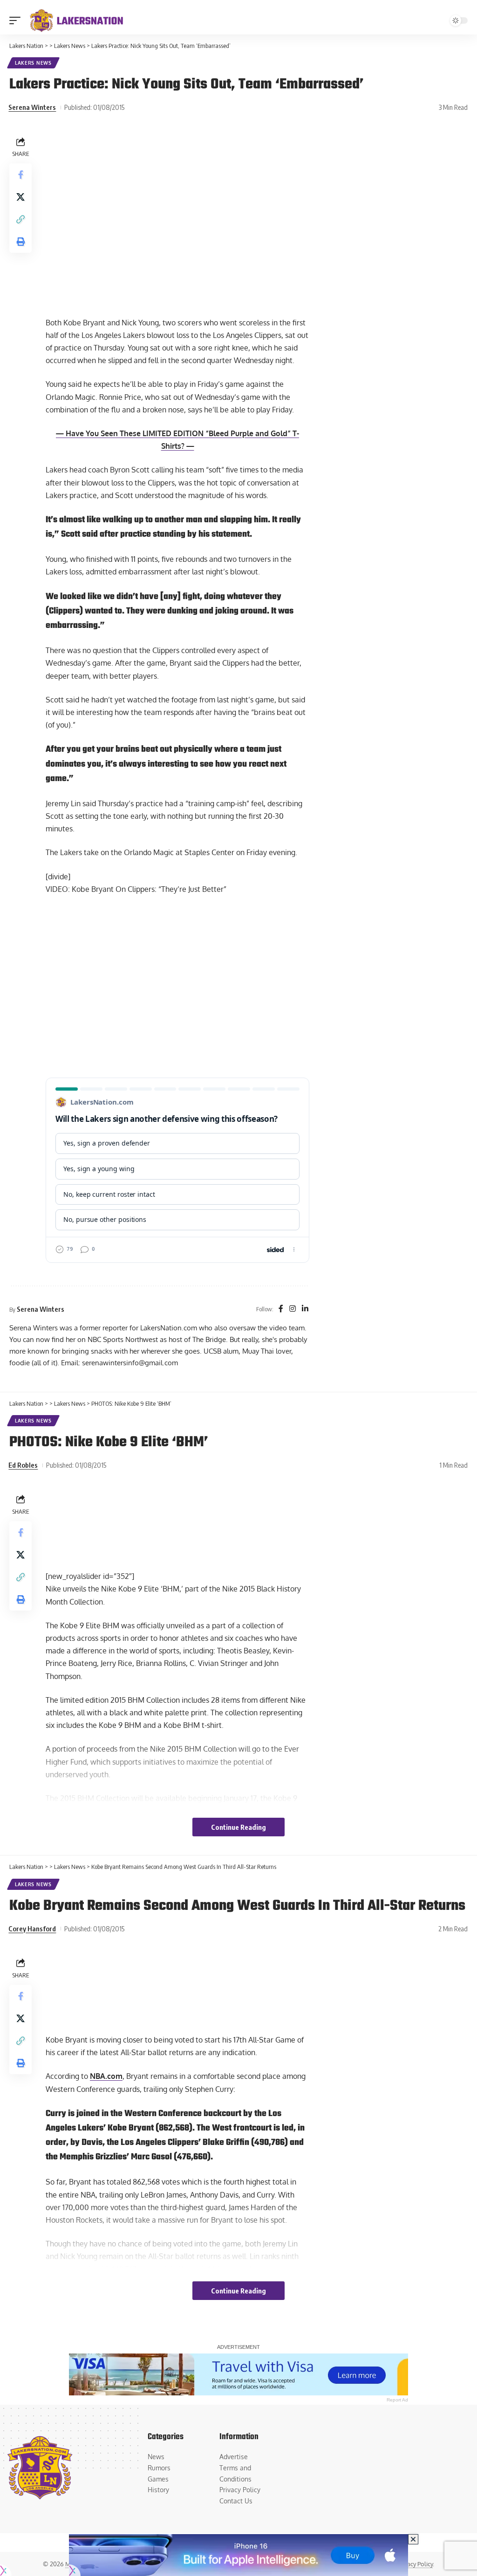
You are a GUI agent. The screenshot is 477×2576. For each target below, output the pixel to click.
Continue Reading (238, 1827)
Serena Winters (32, 107)
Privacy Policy (415, 2564)
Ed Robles (23, 1465)
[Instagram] (293, 1309)
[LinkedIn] (305, 1309)
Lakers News (33, 63)
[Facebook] (281, 1309)
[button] (17, 20)
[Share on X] (20, 197)
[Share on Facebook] (20, 175)
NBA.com (106, 2076)
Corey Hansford (32, 1929)
